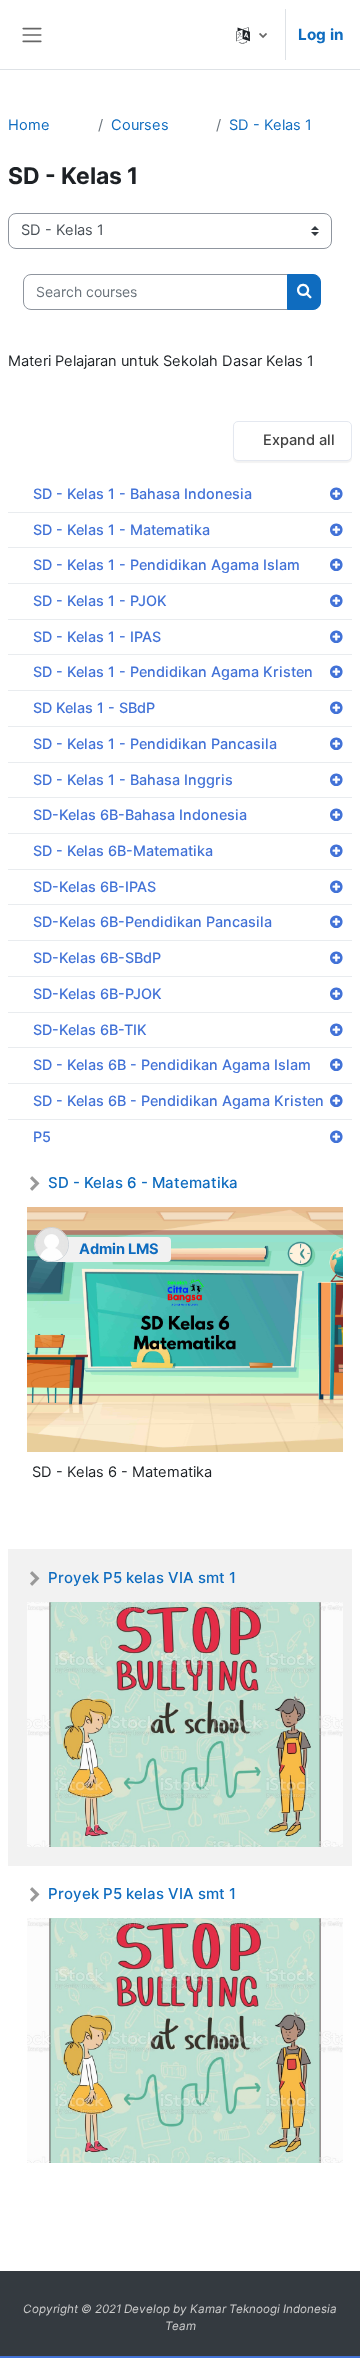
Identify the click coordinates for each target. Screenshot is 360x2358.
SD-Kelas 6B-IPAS (94, 886)
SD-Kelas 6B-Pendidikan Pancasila (152, 921)
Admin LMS (119, 1249)
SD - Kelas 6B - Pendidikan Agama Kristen (178, 1100)
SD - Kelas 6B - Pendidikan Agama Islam (172, 1064)
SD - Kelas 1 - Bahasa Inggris (133, 779)
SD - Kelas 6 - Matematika (143, 1182)
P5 (42, 1136)
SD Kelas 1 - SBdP (94, 707)
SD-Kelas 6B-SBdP (97, 957)
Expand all (299, 440)
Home (29, 125)
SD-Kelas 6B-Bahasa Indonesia (140, 814)
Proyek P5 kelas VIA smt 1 (142, 1577)
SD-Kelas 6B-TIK (90, 1029)
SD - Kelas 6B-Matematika (123, 850)
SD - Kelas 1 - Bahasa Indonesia (142, 493)
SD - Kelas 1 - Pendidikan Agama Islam (166, 564)
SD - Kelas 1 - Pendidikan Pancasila (155, 743)
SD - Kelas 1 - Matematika (121, 529)
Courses (140, 125)
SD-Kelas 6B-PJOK (97, 993)
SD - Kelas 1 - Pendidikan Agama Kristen (173, 671)
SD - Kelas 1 (270, 125)
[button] (251, 34)
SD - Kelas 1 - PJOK (100, 600)
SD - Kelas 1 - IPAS (97, 636)
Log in (321, 34)
